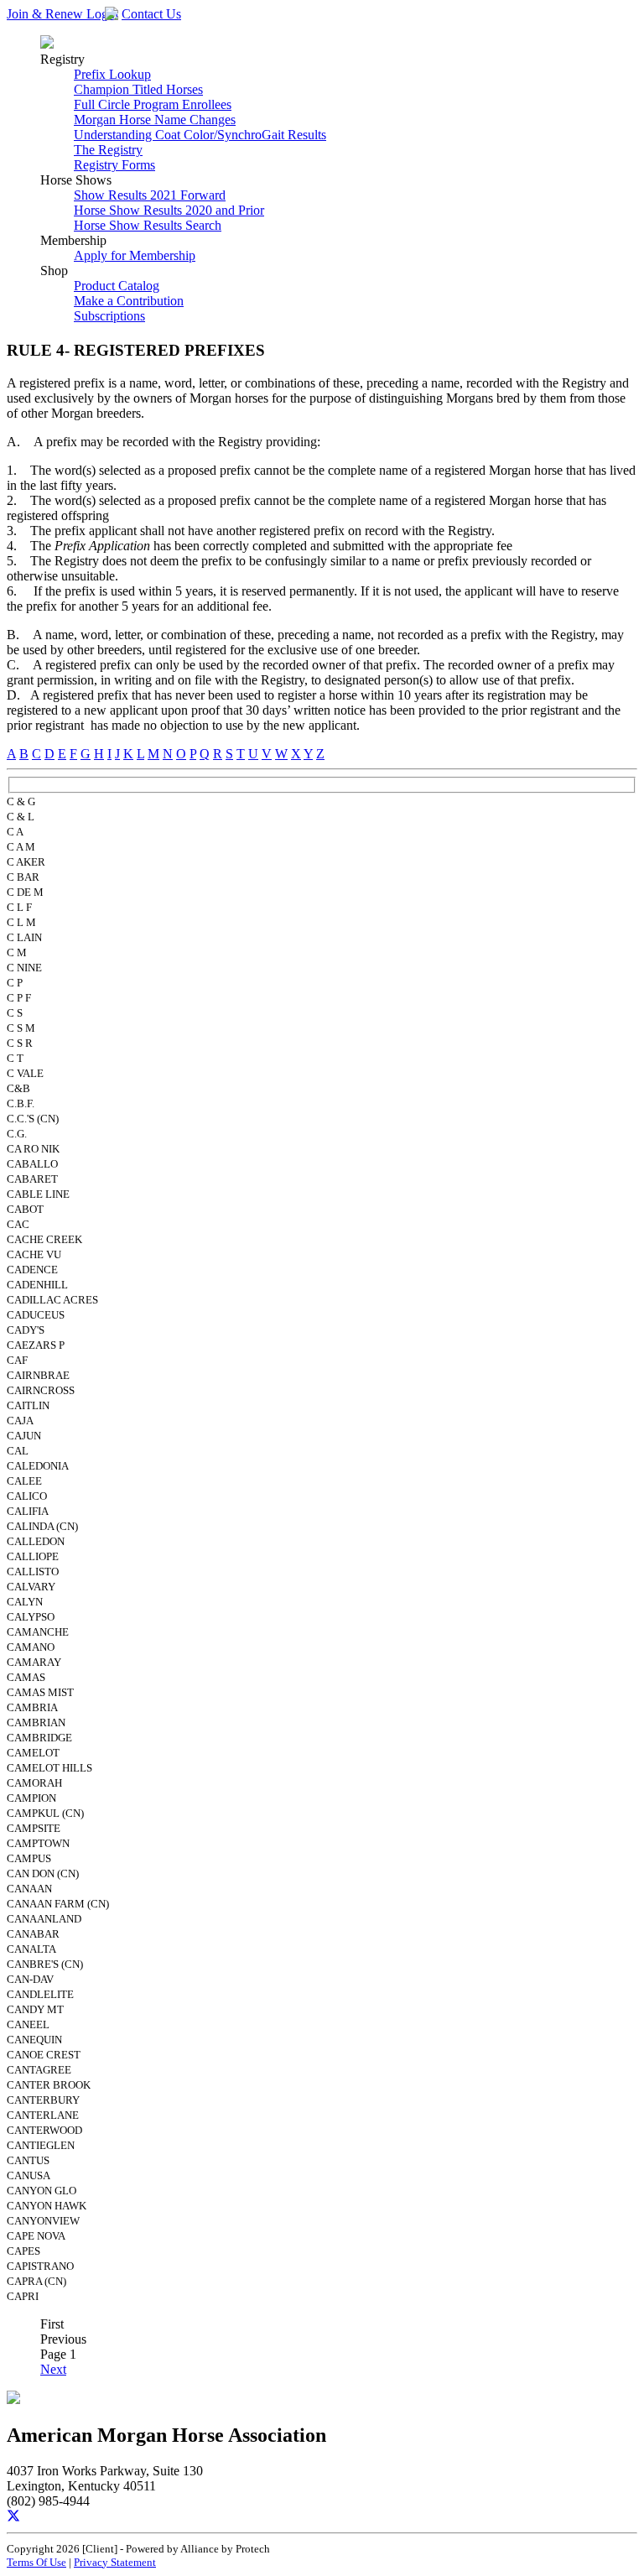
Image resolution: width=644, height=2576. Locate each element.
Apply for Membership (135, 255)
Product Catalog (117, 286)
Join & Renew (47, 14)
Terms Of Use (36, 2562)
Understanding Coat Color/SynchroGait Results (200, 135)
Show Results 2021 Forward (150, 195)
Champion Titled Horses (138, 89)
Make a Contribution (129, 301)
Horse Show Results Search (148, 225)
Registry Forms (114, 165)
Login (102, 14)
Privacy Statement (115, 2562)
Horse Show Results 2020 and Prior (169, 210)
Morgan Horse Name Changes (155, 120)
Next (53, 2369)
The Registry (108, 150)
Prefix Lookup (112, 74)
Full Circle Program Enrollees (153, 104)
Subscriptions (109, 316)
